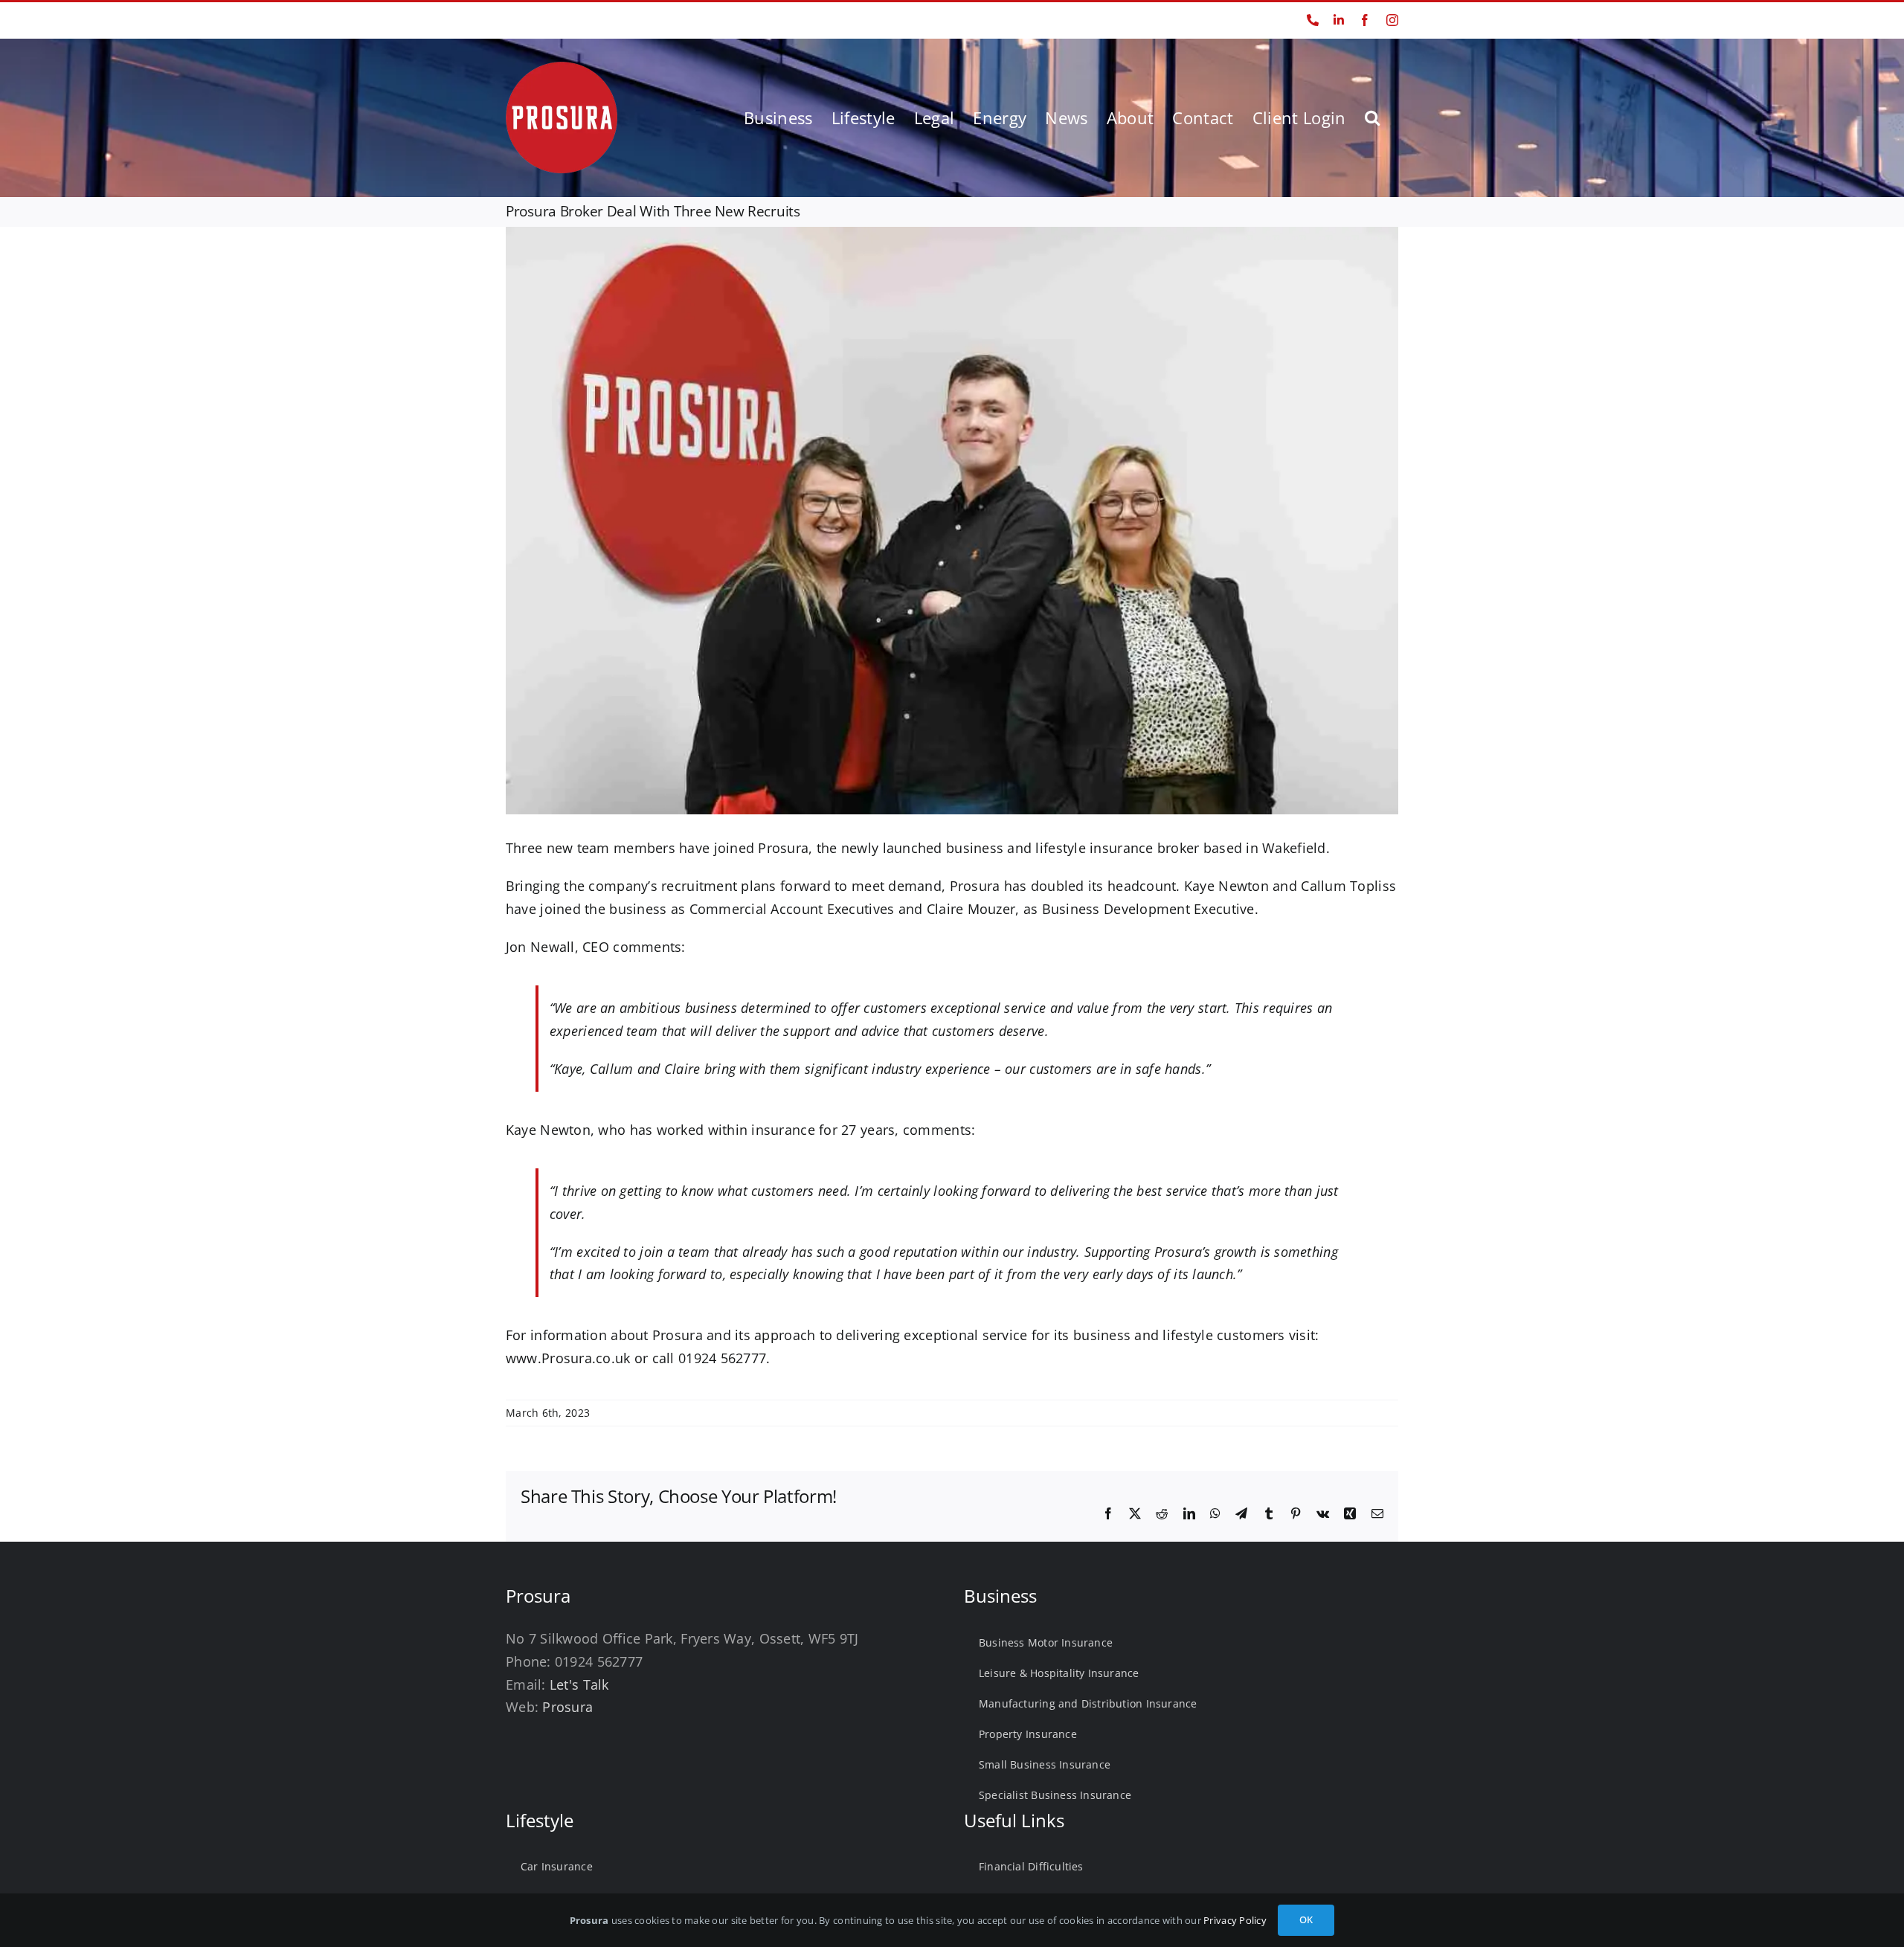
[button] (1372, 118)
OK (1306, 1919)
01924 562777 (537, 20)
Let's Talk (579, 1684)
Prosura (783, 848)
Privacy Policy (1235, 1920)
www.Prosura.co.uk (568, 1358)
